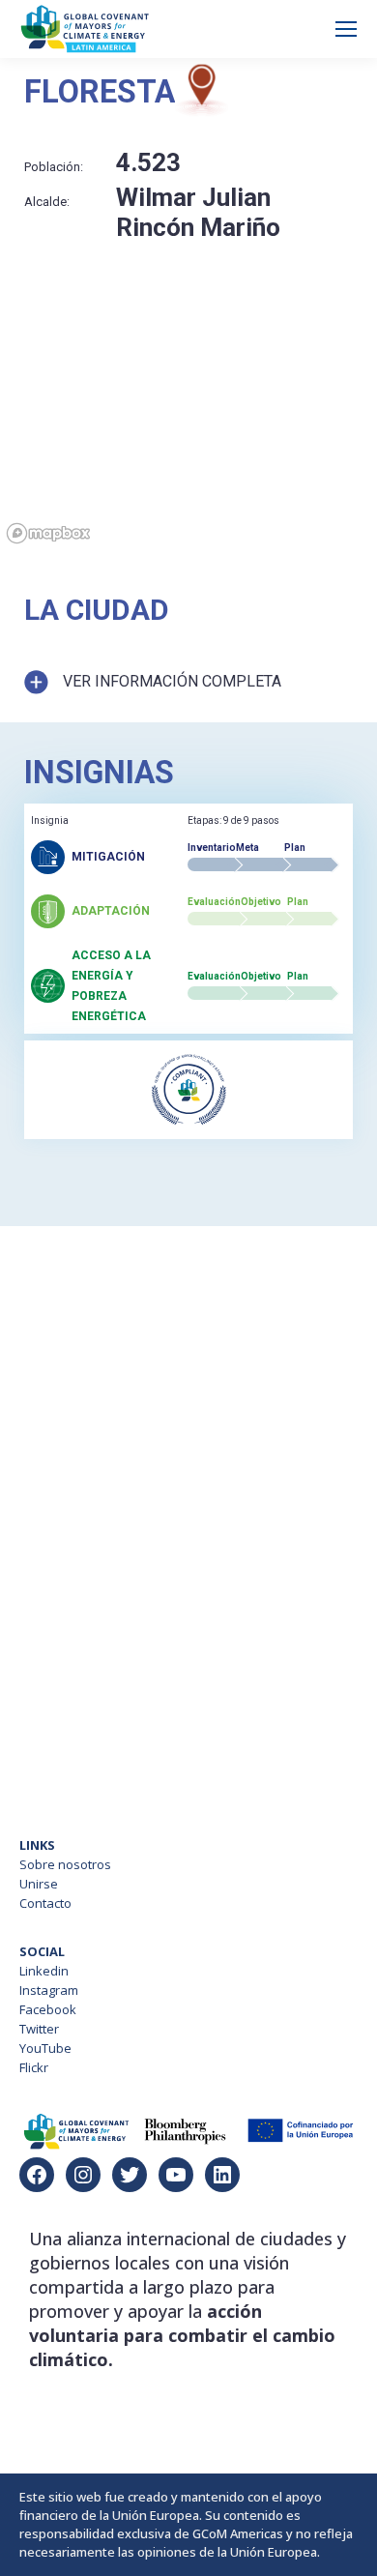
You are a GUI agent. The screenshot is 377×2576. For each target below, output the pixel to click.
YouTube (45, 2048)
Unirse (39, 1884)
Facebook (48, 2009)
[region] (188, 437)
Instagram (49, 1990)
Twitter (39, 2029)
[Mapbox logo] (48, 533)
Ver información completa (172, 681)
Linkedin (44, 1971)
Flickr (34, 2067)
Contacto (45, 1903)
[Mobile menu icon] (346, 29)
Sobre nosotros (65, 1864)
